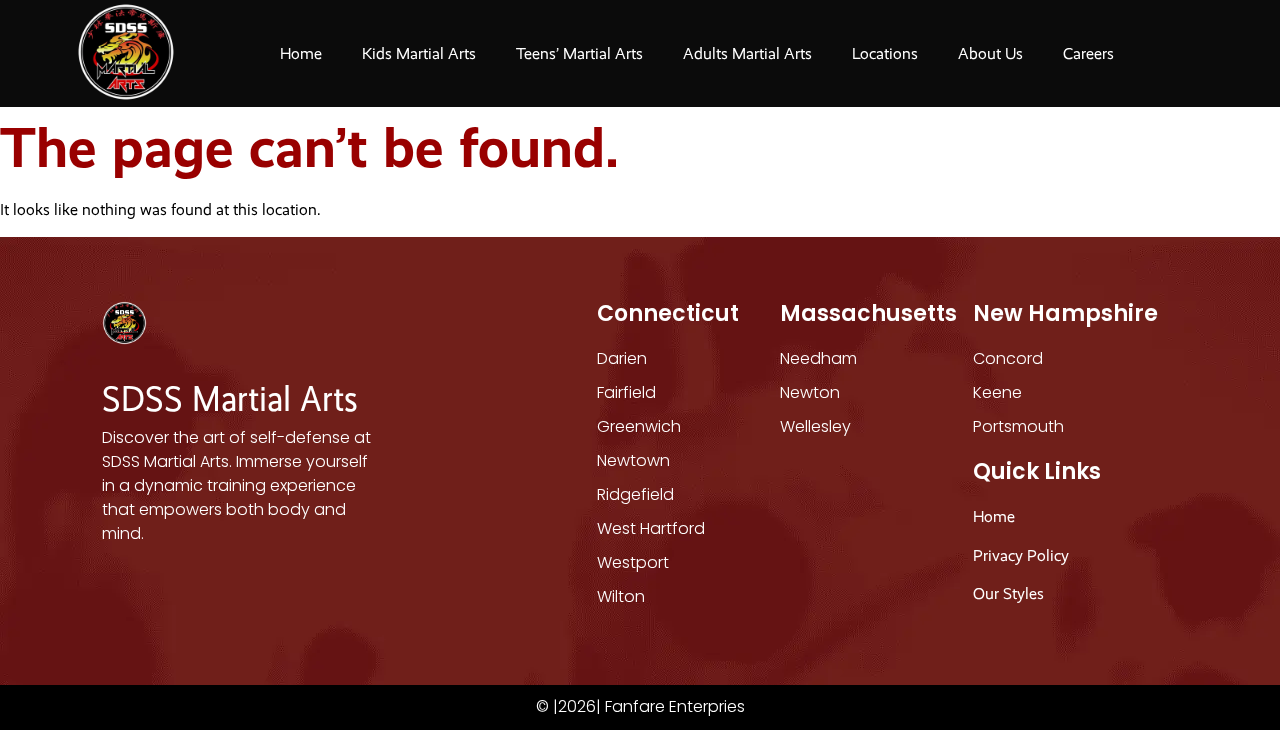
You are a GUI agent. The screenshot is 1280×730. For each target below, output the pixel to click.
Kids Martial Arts (419, 53)
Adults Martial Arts (747, 53)
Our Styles (1010, 593)
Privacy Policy (1021, 555)
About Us (990, 53)
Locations (885, 53)
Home (301, 53)
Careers (1088, 53)
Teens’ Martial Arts (579, 53)
